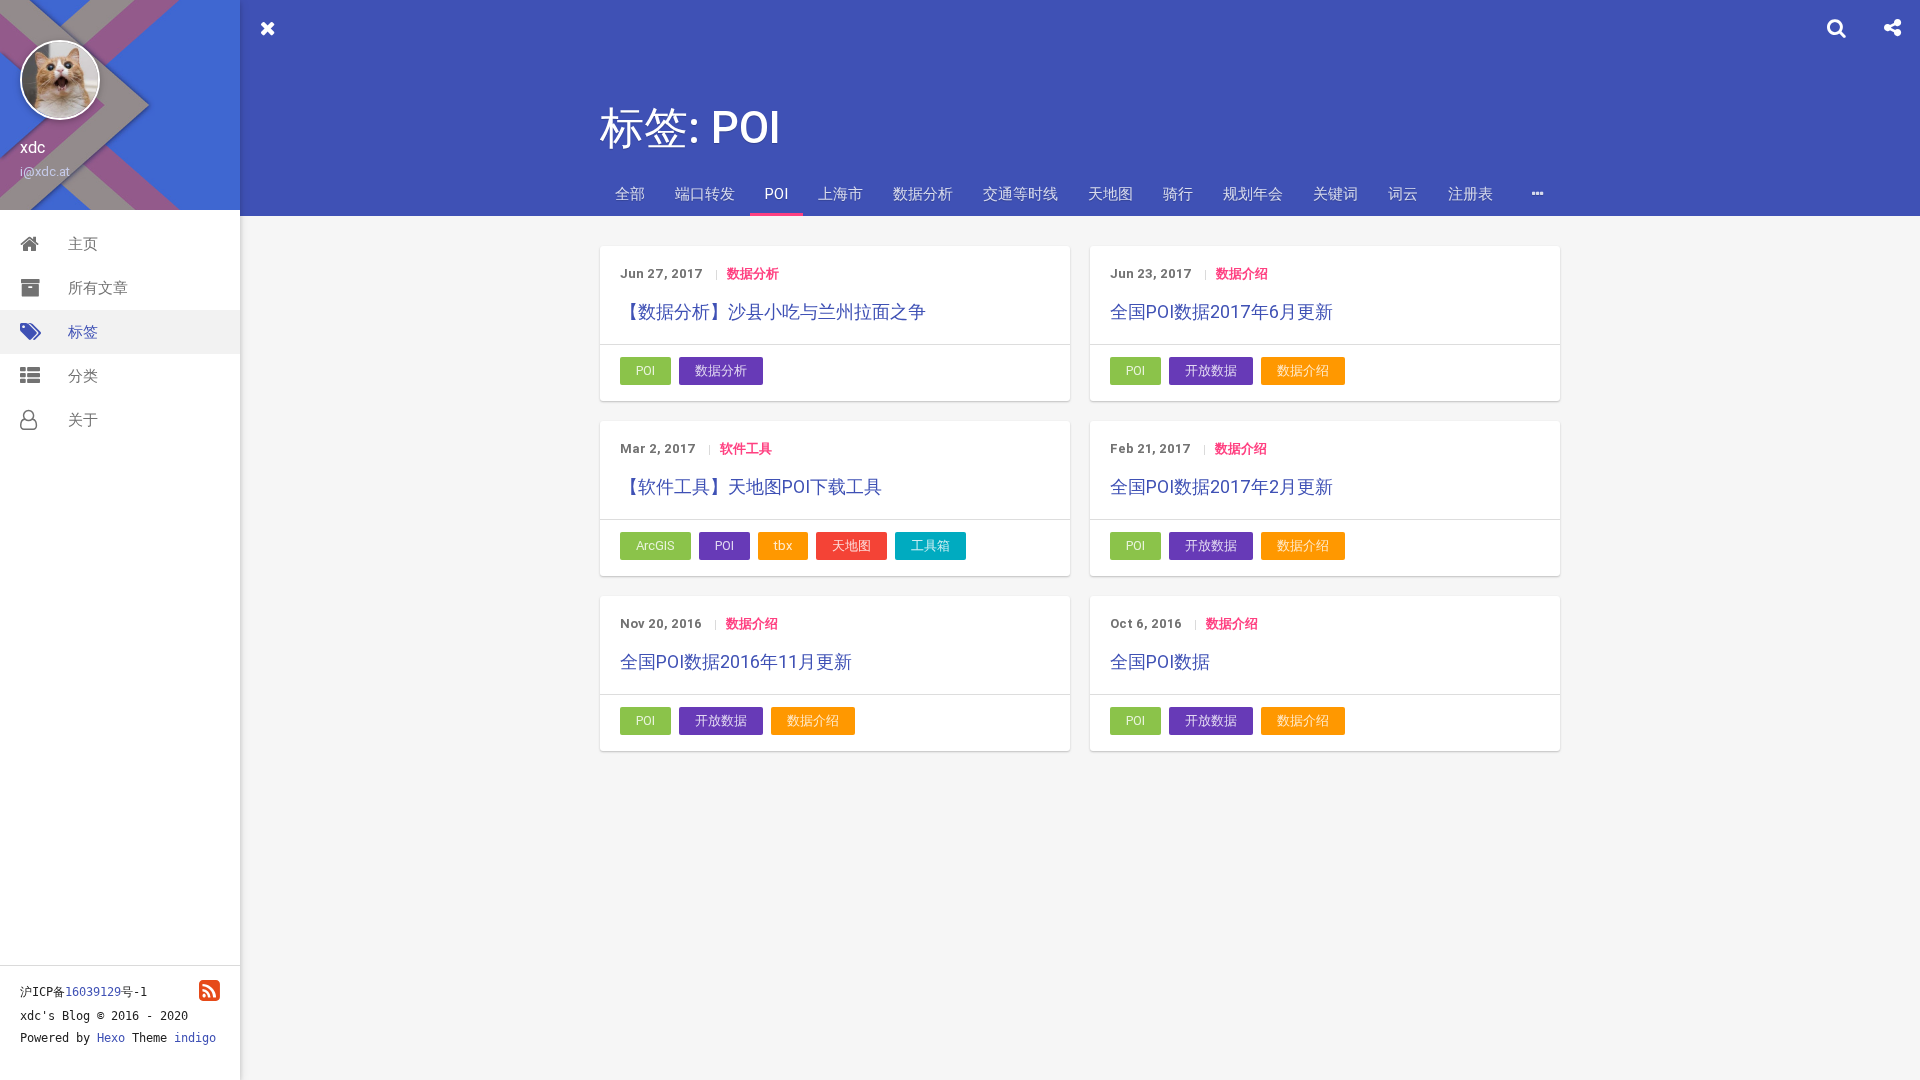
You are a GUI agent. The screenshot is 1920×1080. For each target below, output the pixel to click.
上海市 (840, 193)
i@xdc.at (45, 171)
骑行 (1178, 193)
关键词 (1335, 193)
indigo (195, 1038)
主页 (83, 243)
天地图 (1110, 193)
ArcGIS (655, 545)
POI (776, 193)
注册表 (1470, 193)
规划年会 (1253, 193)
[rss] (209, 990)
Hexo (111, 1038)
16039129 (93, 992)
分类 (83, 375)
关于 (83, 419)
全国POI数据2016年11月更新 (736, 661)
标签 (83, 331)
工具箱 (930, 545)
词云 (1403, 193)
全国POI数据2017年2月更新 (1221, 486)
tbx (783, 545)
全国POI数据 (1160, 661)
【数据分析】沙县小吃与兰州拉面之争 (773, 311)
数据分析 (923, 193)
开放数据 (1211, 370)
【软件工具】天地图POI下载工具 (751, 486)
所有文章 (98, 287)
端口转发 (705, 193)
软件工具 (746, 448)
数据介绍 (1242, 273)
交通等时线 (1020, 193)
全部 (630, 193)
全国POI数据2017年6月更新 (1221, 311)
